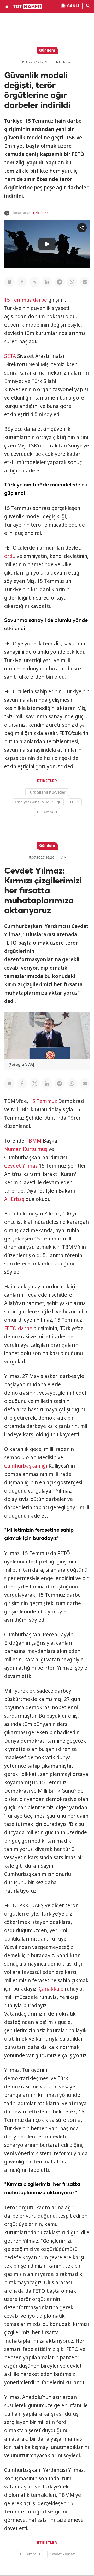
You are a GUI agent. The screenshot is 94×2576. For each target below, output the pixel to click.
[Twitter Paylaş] (34, 282)
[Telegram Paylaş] (60, 282)
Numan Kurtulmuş (26, 1149)
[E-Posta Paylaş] (85, 282)
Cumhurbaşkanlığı (26, 1466)
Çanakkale (51, 1989)
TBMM (34, 1141)
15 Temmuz (18, 300)
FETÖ (75, 802)
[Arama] (88, 6)
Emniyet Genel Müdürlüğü (38, 802)
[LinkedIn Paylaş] (47, 282)
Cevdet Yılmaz (21, 1166)
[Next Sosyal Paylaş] (9, 282)
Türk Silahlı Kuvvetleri (47, 792)
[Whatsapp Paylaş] (72, 282)
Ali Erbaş (14, 1199)
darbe (40, 300)
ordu (10, 556)
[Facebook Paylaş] (22, 282)
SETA (10, 356)
